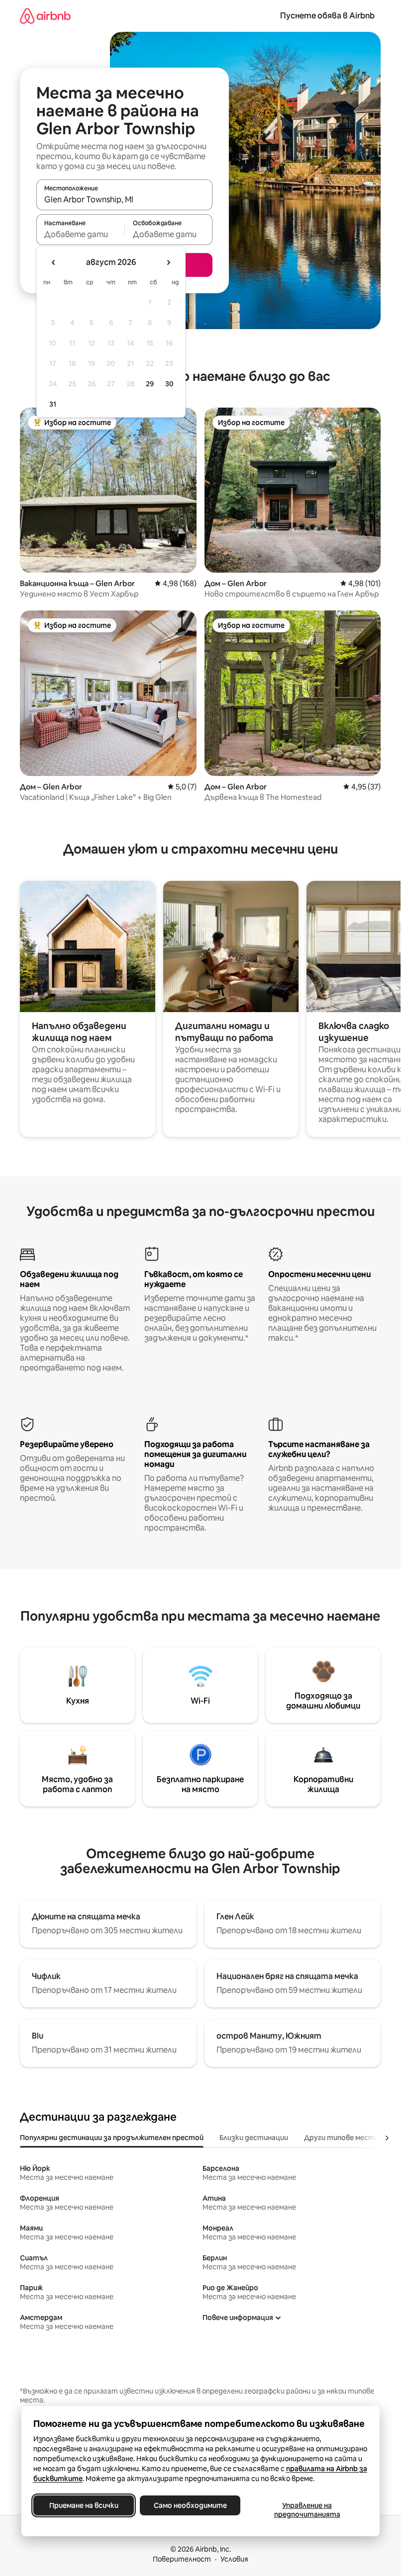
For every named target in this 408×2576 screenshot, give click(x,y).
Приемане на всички (83, 2505)
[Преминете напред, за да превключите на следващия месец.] (168, 262)
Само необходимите (190, 2505)
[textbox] (80, 234)
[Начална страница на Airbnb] (45, 16)
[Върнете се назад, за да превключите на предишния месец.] (54, 262)
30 (169, 384)
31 (53, 404)
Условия (234, 2559)
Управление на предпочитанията (307, 2510)
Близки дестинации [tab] (254, 2138)
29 (150, 384)
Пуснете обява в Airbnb (327, 16)
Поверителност (182, 2559)
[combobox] (124, 199)
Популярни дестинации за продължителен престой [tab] (112, 2138)
